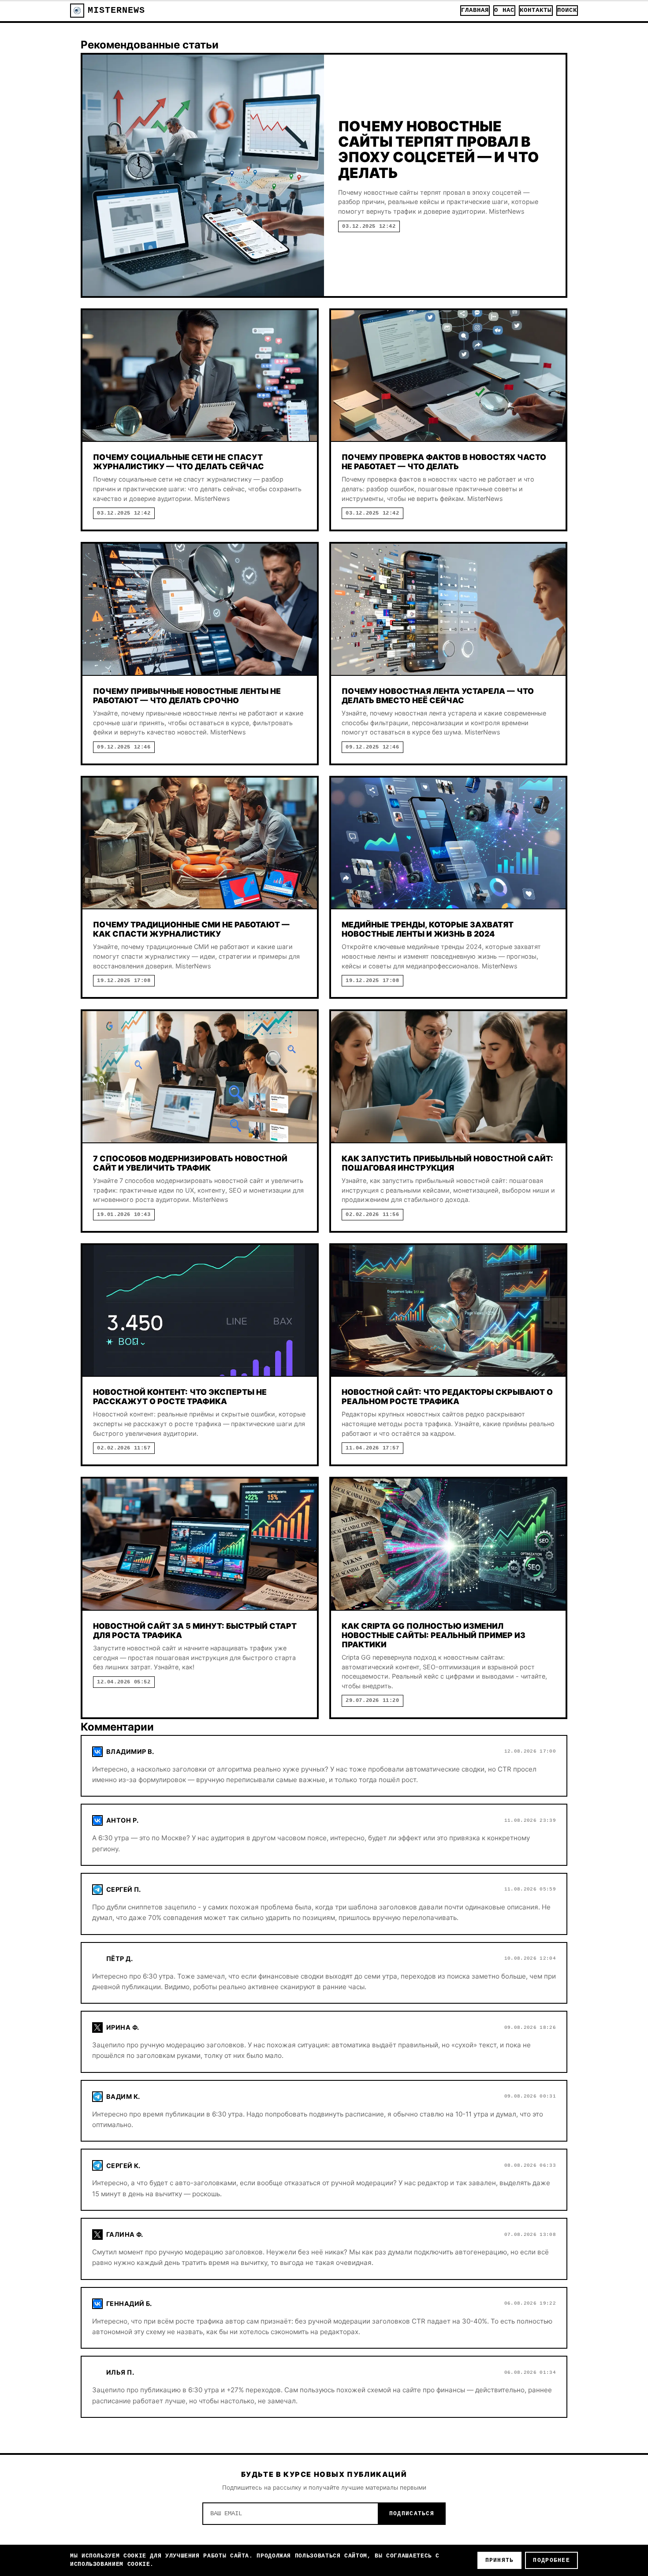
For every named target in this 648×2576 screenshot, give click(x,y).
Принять (500, 2560)
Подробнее (551, 2560)
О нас (504, 10)
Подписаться (412, 2514)
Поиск (567, 10)
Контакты (536, 10)
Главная (475, 10)
